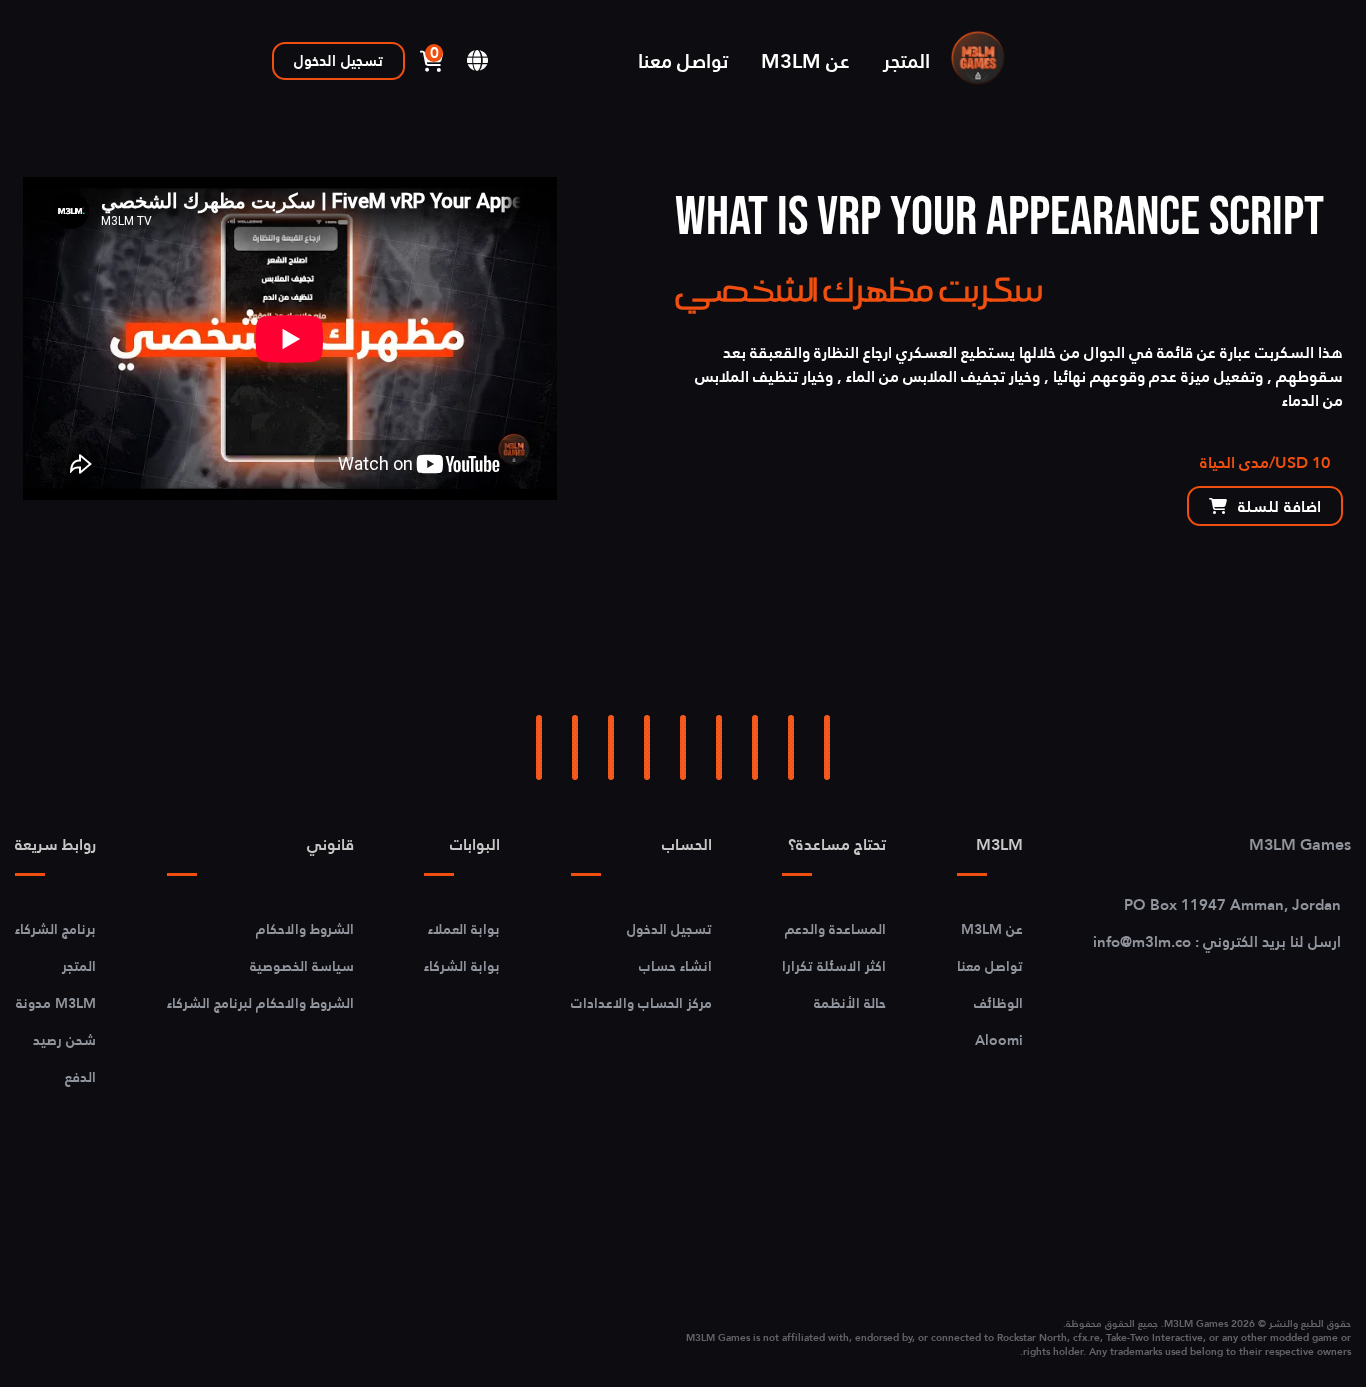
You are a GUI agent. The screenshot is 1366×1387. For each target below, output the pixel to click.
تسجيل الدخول (338, 60)
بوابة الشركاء (462, 966)
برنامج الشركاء (55, 929)
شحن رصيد (64, 1040)
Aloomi (999, 1040)
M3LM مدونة (56, 1003)
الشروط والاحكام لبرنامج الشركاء (260, 1003)
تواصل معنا (683, 61)
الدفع (80, 1077)
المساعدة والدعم (835, 929)
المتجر (906, 61)
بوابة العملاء (464, 929)
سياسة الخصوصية (302, 966)
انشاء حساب (675, 966)
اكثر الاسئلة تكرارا (834, 966)
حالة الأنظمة (850, 1003)
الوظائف (998, 1003)
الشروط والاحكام (305, 929)
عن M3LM (805, 61)
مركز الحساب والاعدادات (641, 1003)
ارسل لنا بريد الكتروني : (1217, 941)
